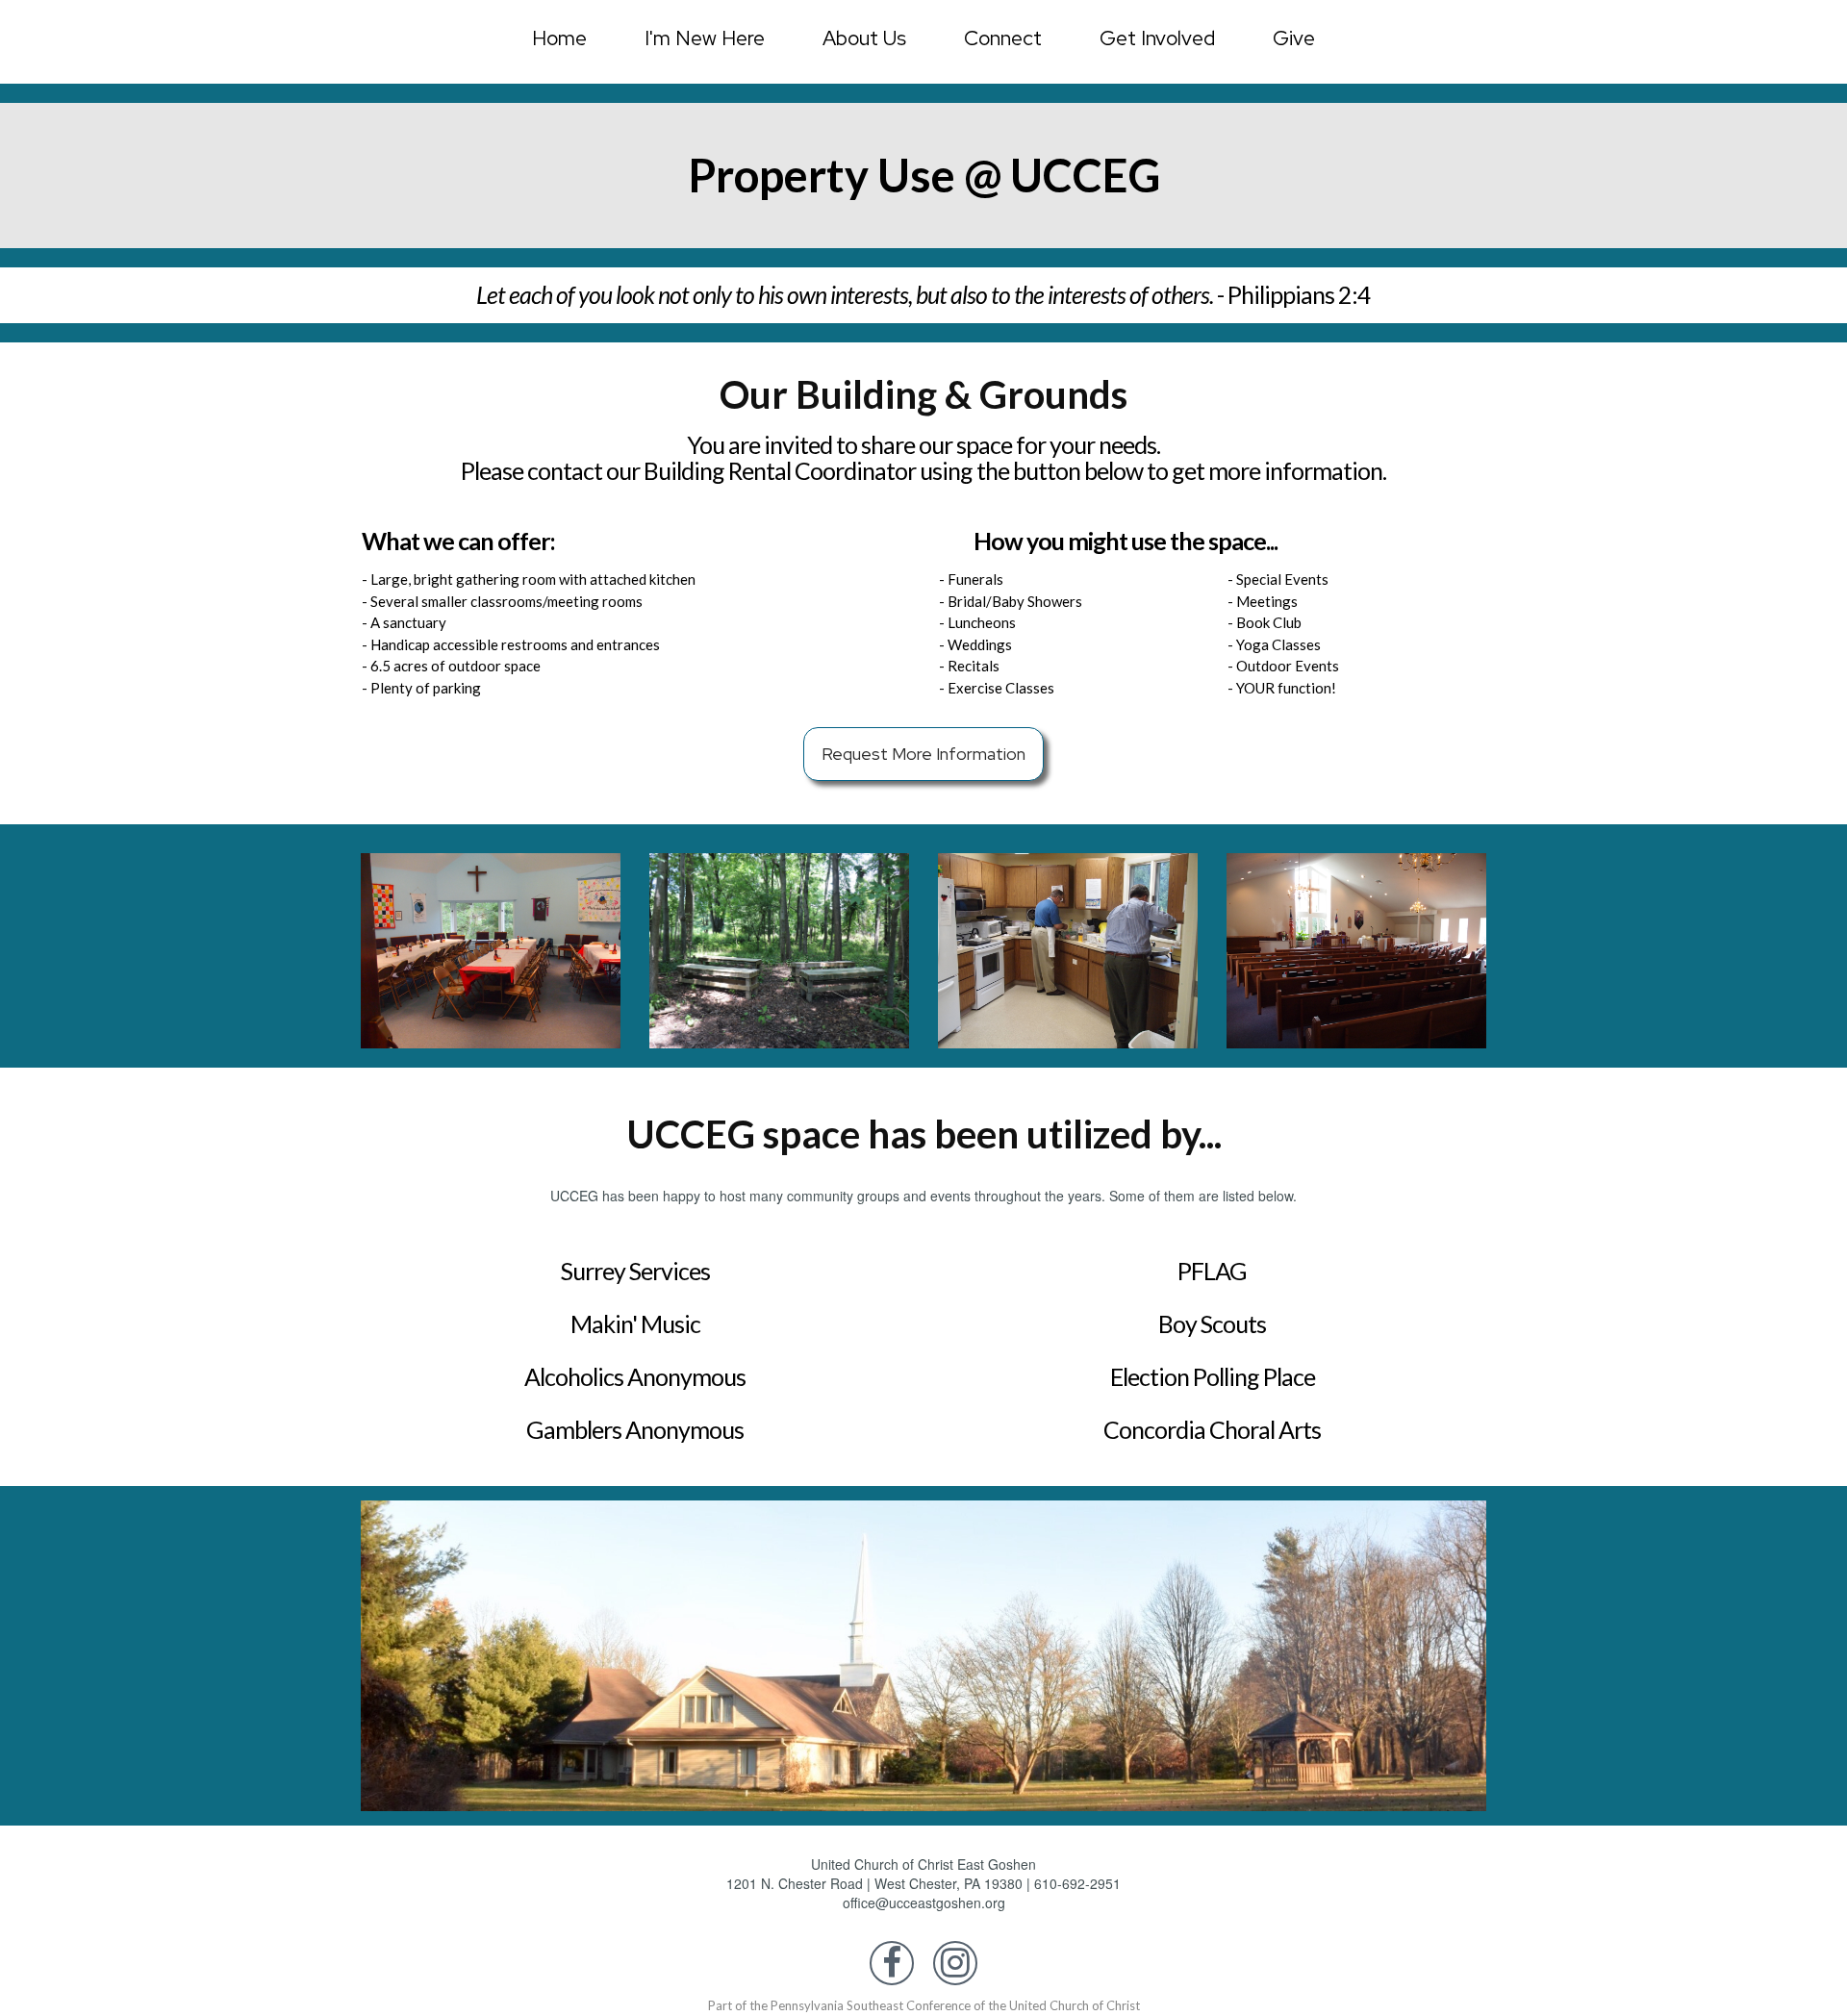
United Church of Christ (1075, 2005)
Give (1294, 38)
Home (559, 38)
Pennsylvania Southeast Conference (871, 2005)
